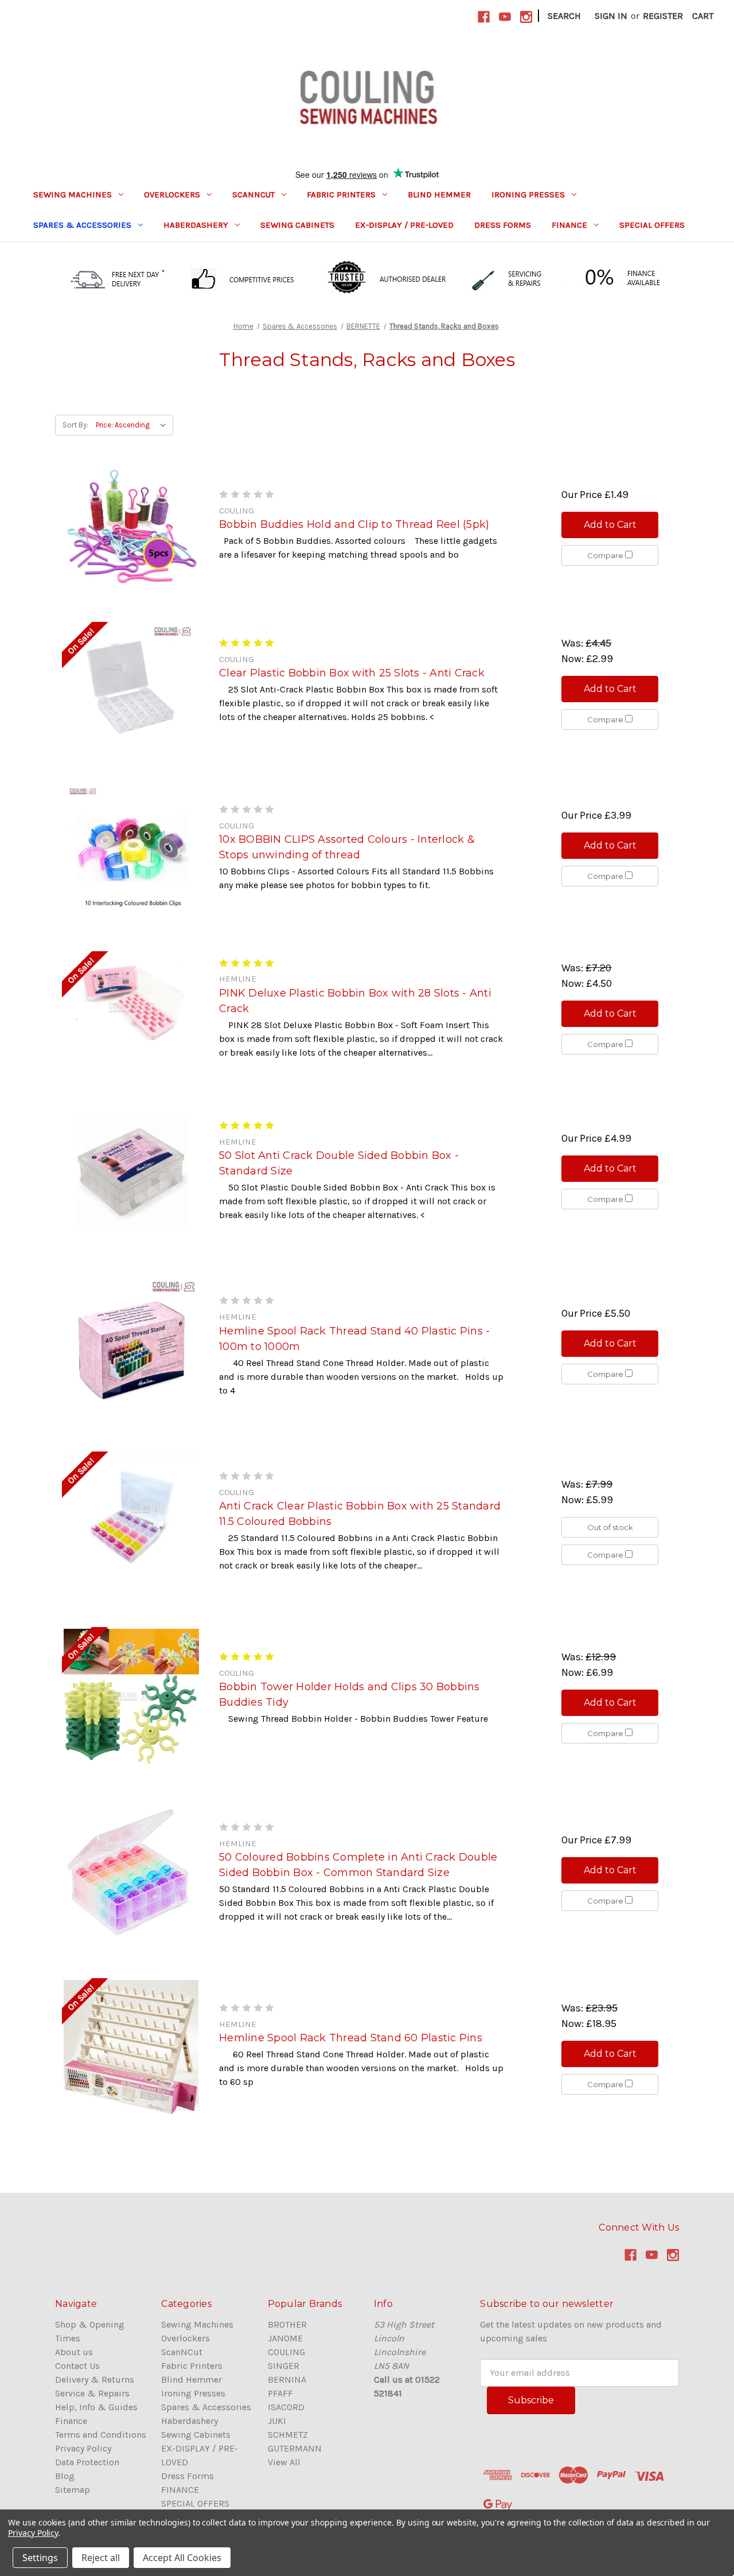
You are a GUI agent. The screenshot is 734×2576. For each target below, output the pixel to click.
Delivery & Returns (95, 2380)
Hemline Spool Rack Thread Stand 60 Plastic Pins (351, 2038)
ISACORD (286, 2407)
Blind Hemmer (439, 194)
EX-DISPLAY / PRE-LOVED (404, 225)
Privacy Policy (83, 2448)
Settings (40, 2558)
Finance (71, 2421)
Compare (606, 555)
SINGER (284, 2366)
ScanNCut (253, 194)
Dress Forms (503, 225)
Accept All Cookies (182, 2558)
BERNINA (287, 2380)
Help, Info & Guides (96, 2407)
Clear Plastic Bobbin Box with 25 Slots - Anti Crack (352, 673)
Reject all (101, 2558)
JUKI (277, 2421)
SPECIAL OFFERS (652, 225)
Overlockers (172, 194)
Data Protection (87, 2462)
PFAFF (280, 2393)
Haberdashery (196, 225)
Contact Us (77, 2366)
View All (284, 2462)
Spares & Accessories (82, 225)
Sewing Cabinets (297, 225)
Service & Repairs (92, 2393)
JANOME (285, 2338)
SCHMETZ (288, 2435)
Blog (65, 2476)
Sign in (611, 16)
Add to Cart (610, 525)
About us (74, 2352)
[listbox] (133, 425)
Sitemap (73, 2490)
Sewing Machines (73, 194)
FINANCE (569, 225)
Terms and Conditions (101, 2435)
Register (663, 16)
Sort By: (75, 425)
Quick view (131, 526)
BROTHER (287, 2324)
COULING (286, 2352)
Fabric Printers (341, 194)
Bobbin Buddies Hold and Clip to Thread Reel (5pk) (354, 524)
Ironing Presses (528, 194)
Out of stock (610, 1527)
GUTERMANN (295, 2448)
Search (564, 16)
